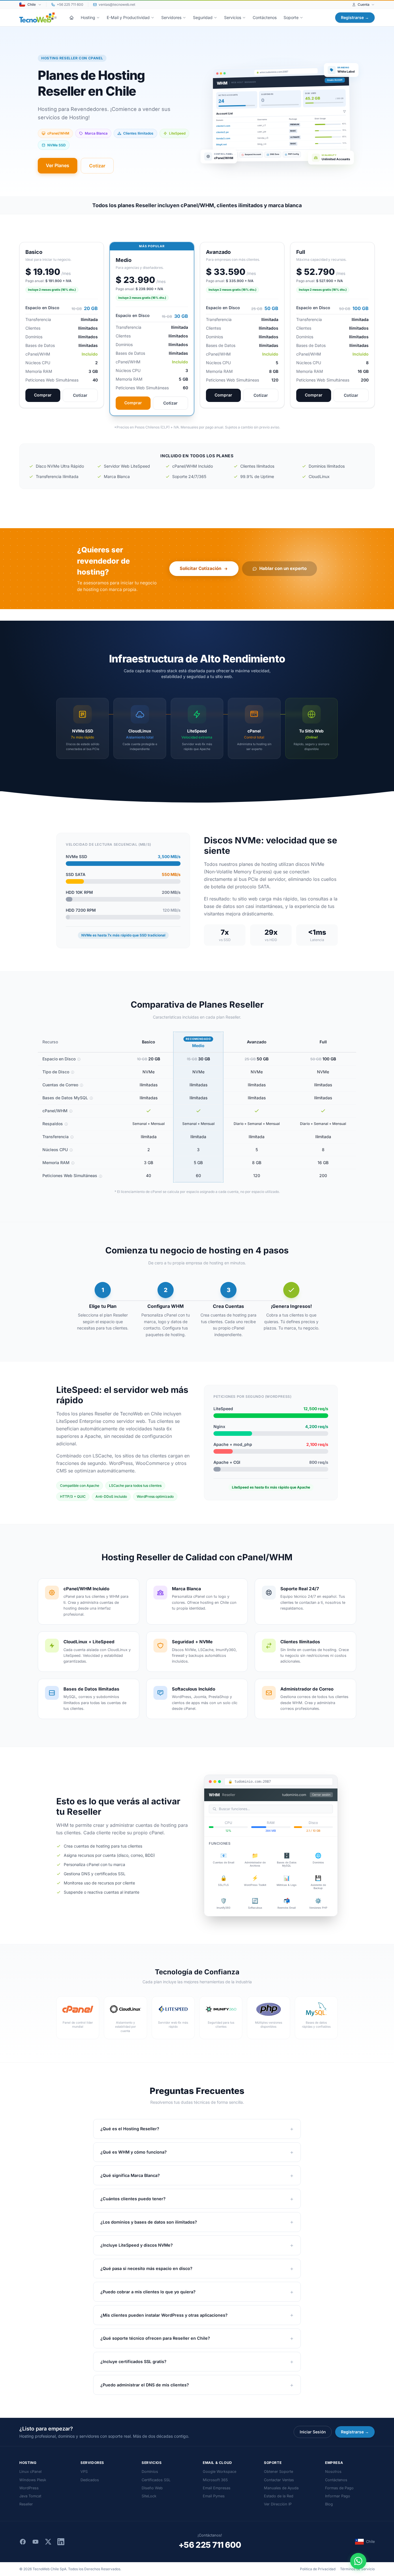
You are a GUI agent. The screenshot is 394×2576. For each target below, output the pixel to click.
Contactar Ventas (279, 2480)
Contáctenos (265, 17)
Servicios (233, 17)
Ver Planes (58, 165)
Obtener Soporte (278, 2472)
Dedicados (90, 2480)
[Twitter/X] (48, 2542)
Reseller (26, 2504)
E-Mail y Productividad (128, 17)
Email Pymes (214, 2496)
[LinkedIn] (61, 2542)
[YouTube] (35, 2542)
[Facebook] (23, 2542)
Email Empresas (217, 2488)
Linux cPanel (30, 2472)
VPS (84, 2472)
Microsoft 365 (215, 2480)
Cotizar (97, 166)
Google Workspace (219, 2472)
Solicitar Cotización (200, 568)
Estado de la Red (279, 2496)
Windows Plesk (33, 2480)
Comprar (43, 395)
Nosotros (333, 2472)
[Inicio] (72, 18)
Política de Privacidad (318, 2569)
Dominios (150, 2472)
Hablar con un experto (283, 568)
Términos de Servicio (357, 2569)
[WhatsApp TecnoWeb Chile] (358, 2561)
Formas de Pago (339, 2488)
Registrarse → (355, 17)
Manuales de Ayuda (281, 2488)
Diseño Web (152, 2488)
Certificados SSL (156, 2480)
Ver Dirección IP (278, 2504)
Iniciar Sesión (313, 2432)
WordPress (29, 2488)
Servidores (171, 17)
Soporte (291, 17)
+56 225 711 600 (210, 2545)
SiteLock (149, 2496)
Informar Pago (338, 2496)
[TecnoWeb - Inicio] (38, 18)
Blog (329, 2504)
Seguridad (203, 17)
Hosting (88, 17)
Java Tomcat (30, 2496)
